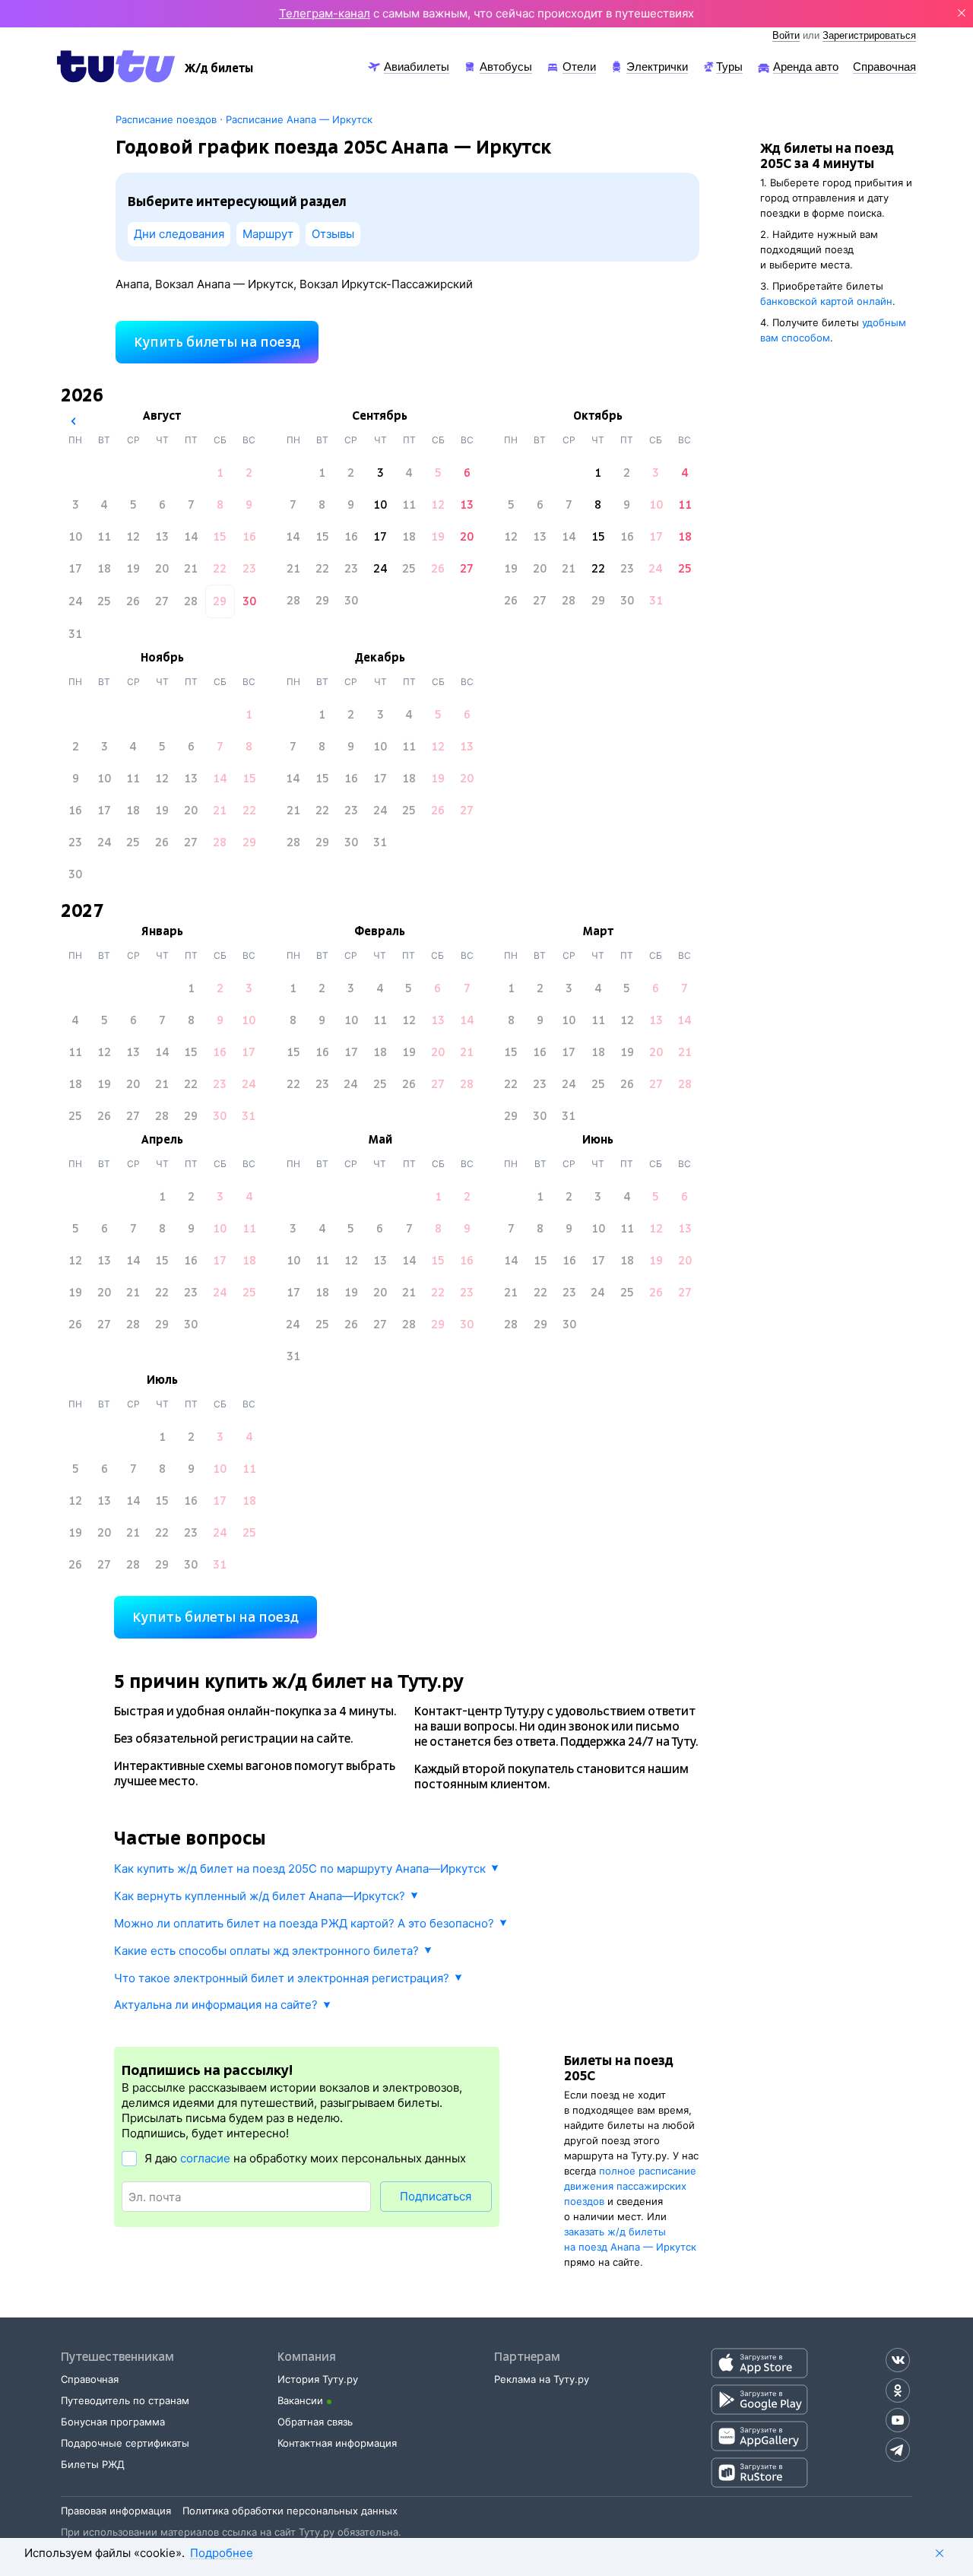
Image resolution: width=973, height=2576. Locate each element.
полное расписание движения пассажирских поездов (630, 2186)
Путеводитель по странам (125, 2400)
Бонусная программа (113, 2422)
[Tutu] (116, 66)
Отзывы (333, 234)
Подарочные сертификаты (125, 2443)
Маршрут (268, 234)
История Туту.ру (318, 2379)
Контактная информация (337, 2443)
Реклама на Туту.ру (542, 2379)
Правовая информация (116, 2511)
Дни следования (179, 234)
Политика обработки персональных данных (290, 2511)
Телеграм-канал (325, 13)
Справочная (90, 2379)
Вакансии (300, 2400)
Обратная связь (315, 2422)
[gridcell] (220, 473)
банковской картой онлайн (826, 301)
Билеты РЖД (93, 2464)
